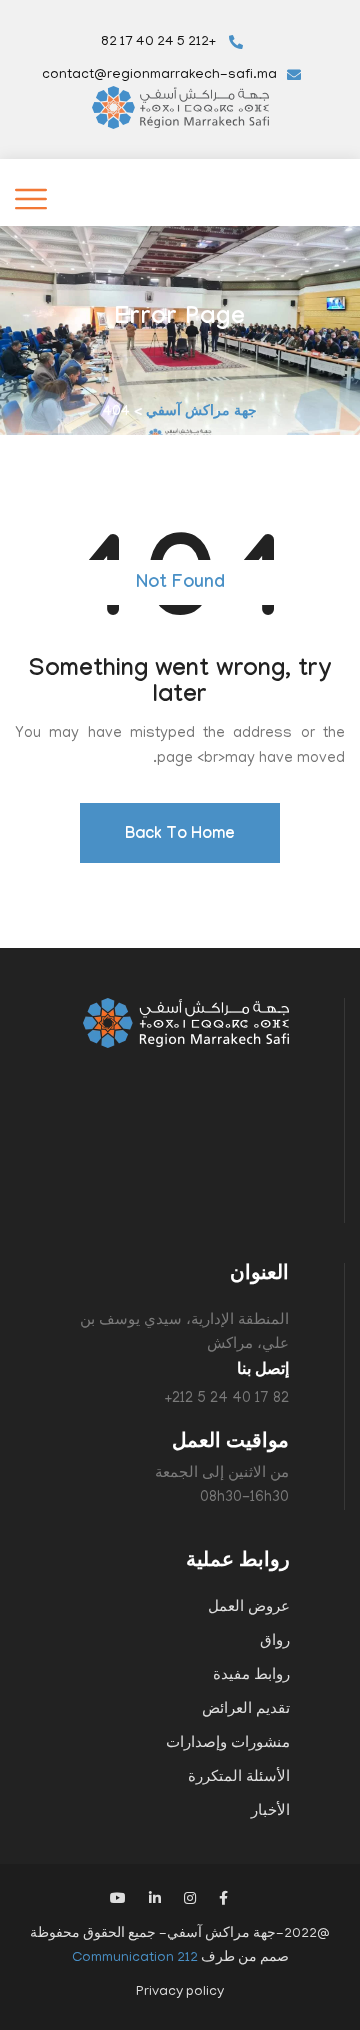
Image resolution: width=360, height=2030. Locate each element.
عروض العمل (249, 1608)
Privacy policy (180, 1992)
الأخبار (270, 1812)
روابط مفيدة (251, 1676)
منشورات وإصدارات (228, 1744)
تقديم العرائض (246, 1710)
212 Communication (135, 1958)
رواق (275, 1642)
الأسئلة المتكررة (239, 1778)
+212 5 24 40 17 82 (160, 42)
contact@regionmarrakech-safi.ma (159, 75)
